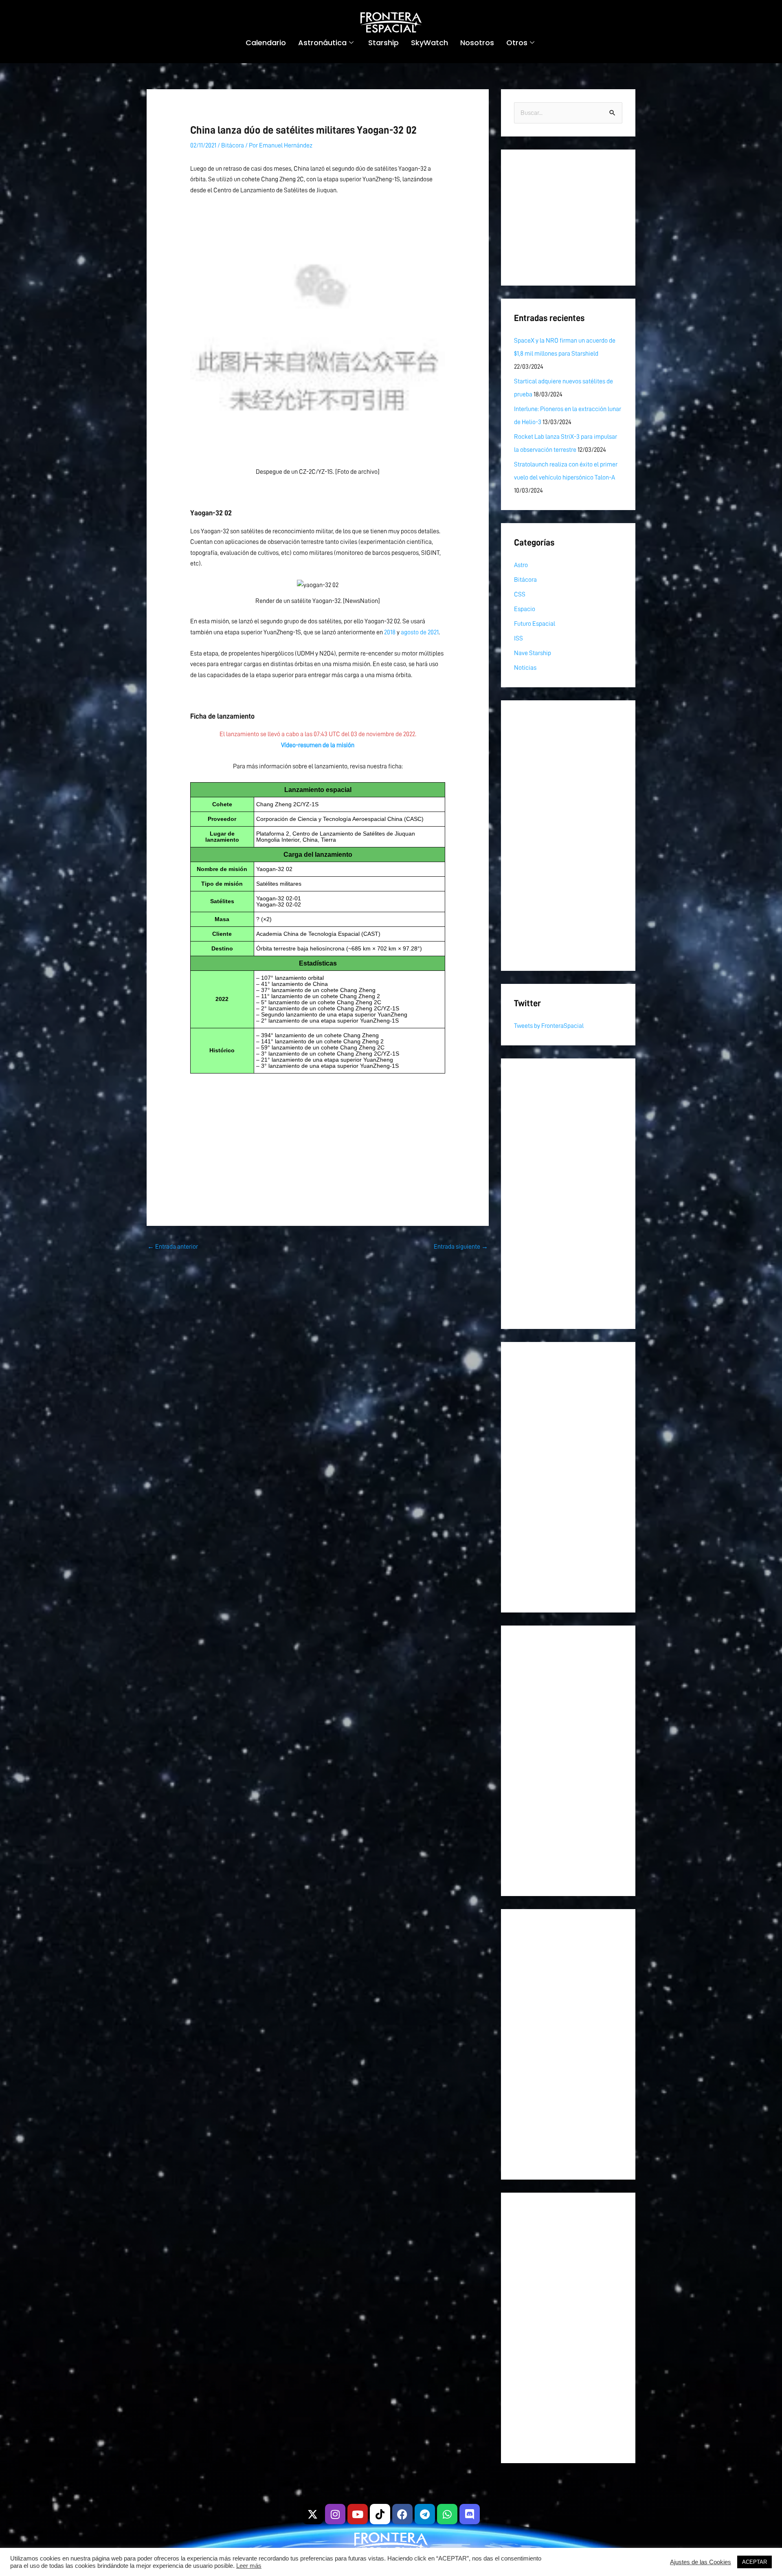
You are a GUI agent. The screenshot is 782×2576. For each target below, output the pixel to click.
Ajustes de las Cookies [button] (701, 2562)
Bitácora (233, 145)
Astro (521, 565)
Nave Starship (533, 653)
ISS (518, 638)
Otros (517, 43)
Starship (383, 43)
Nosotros (477, 43)
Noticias (525, 668)
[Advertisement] (318, 1129)
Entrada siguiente (461, 1247)
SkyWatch (429, 43)
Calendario (266, 43)
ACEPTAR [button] (755, 2562)
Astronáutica (322, 43)
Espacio (525, 609)
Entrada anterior (173, 1247)
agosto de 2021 (420, 632)
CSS (520, 594)
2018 (390, 632)
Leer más (249, 2566)
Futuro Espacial (535, 624)
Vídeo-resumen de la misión (318, 745)
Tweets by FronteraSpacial (549, 1026)
